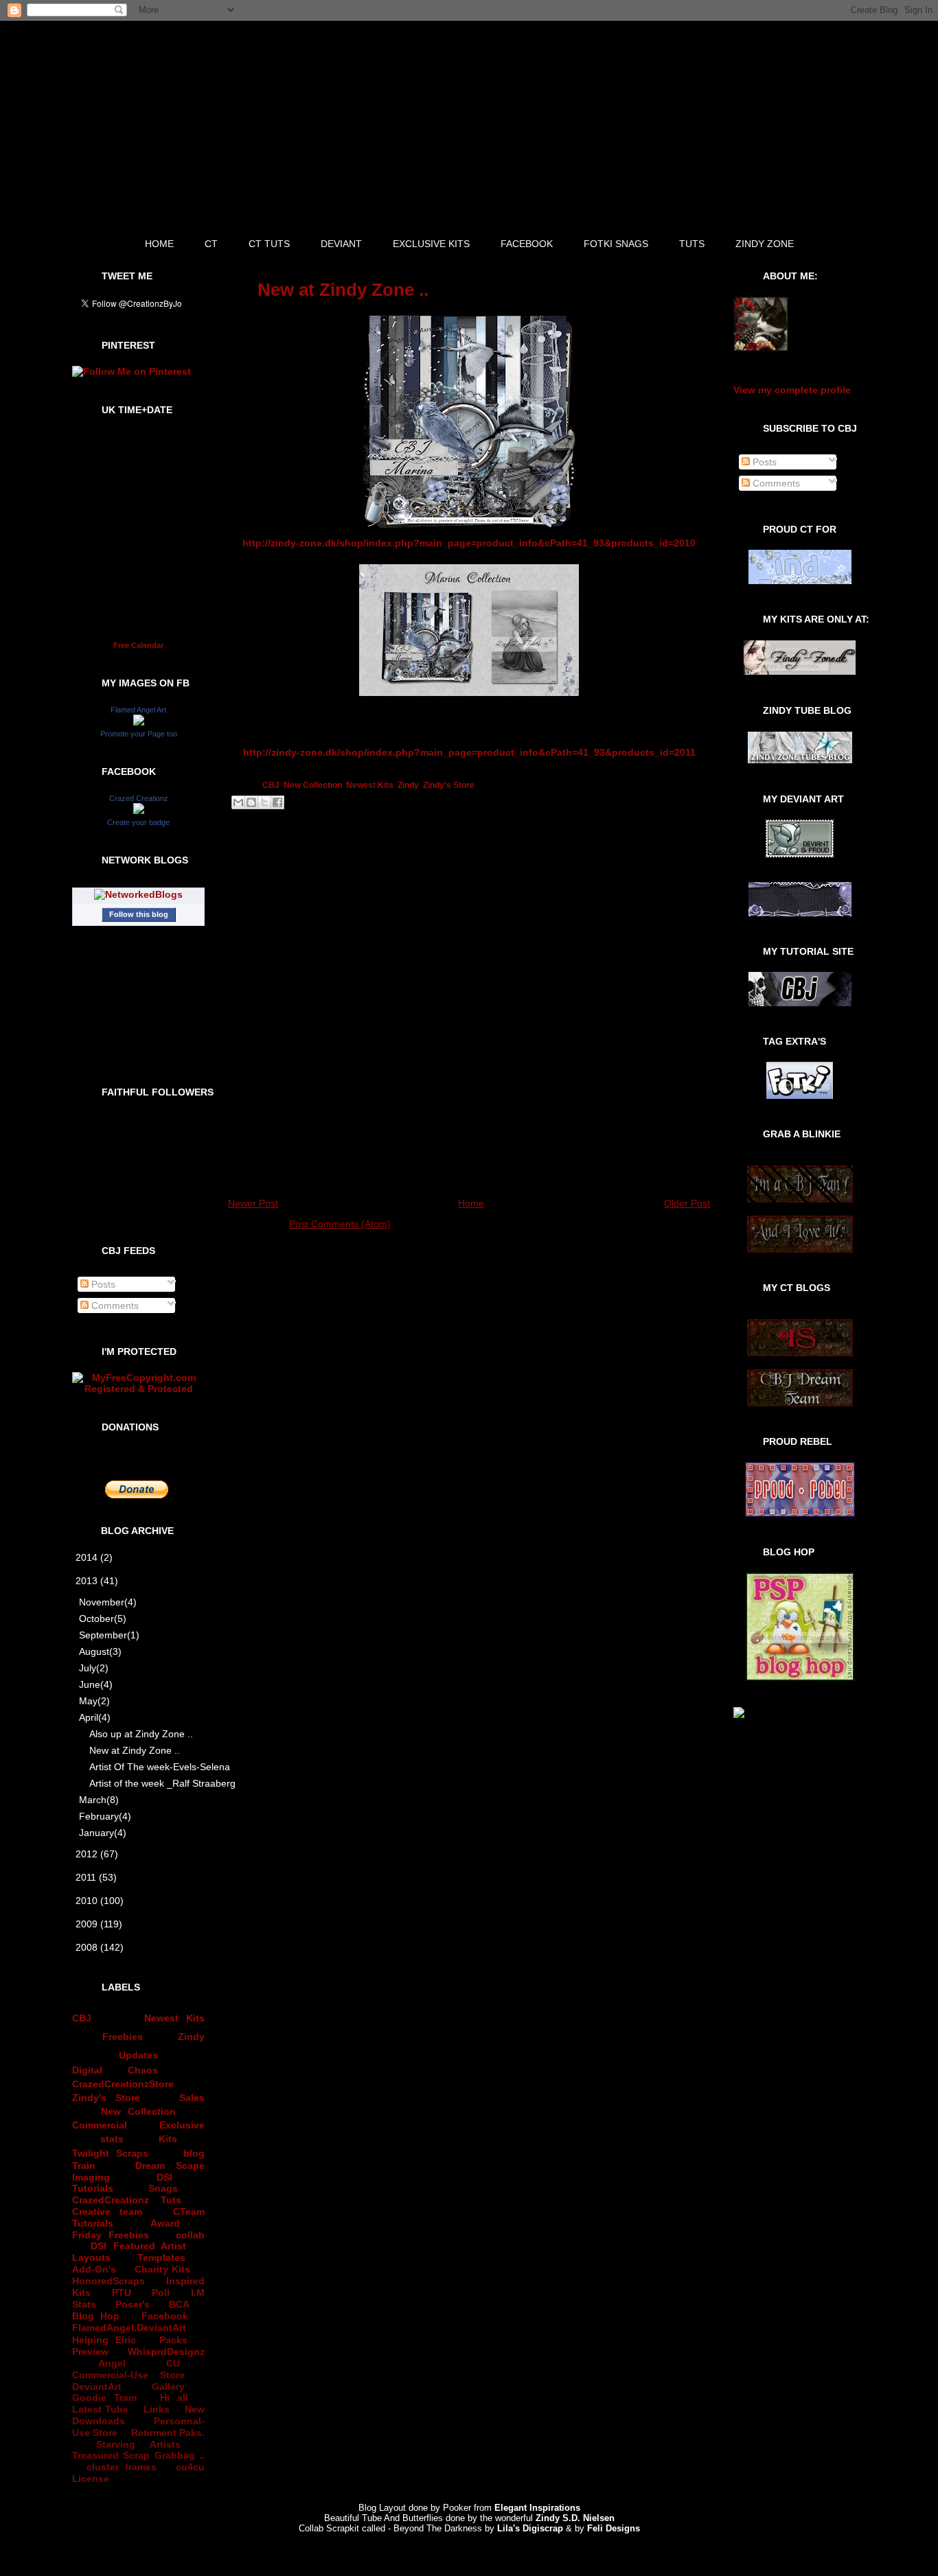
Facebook (165, 2316)
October (103, 1618)
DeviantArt (97, 2387)
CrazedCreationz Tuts (127, 2200)
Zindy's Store (106, 2098)
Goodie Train (105, 2398)
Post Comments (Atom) (340, 1224)
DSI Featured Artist (138, 2246)
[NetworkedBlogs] (138, 894)
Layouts (91, 2258)
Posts (102, 1284)
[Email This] (238, 802)
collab (190, 2235)
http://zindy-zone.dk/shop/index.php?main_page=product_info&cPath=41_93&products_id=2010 (469, 543)
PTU (122, 2293)
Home (471, 1203)
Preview (90, 2352)
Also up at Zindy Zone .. (141, 1734)
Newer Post (253, 1203)
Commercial (100, 2125)
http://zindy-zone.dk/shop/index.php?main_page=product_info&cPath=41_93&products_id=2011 (469, 752)
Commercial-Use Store (128, 2375)
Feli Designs (614, 2528)
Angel (112, 2363)
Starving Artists (138, 2444)
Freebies (123, 2037)
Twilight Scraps (110, 2153)
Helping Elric (104, 2340)
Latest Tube (100, 2409)
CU (173, 2363)
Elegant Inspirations (537, 2508)
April (95, 1717)
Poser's (133, 2304)
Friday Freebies (111, 2235)
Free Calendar (138, 645)
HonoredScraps (108, 2281)
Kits (168, 2139)
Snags (163, 2188)
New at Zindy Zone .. (135, 1750)
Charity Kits (163, 2269)
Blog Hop (96, 2316)
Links (157, 2409)
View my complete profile (792, 390)
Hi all (174, 2398)
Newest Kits (174, 2018)
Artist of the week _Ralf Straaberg (149, 1783)
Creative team (107, 2212)
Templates (161, 2258)
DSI (164, 2177)
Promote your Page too (139, 734)
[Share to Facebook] (277, 802)
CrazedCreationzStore (123, 2084)
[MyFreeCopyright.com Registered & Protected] (138, 1389)
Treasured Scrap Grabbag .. (138, 2455)
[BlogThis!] (251, 802)
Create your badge (138, 822)
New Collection (139, 2111)
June (96, 1684)
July (94, 1668)
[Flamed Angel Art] (139, 722)
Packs (173, 2340)
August (100, 1651)
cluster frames (121, 2467)
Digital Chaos (115, 2070)
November (108, 1602)
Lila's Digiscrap (530, 2528)
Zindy (191, 2037)
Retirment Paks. (168, 2433)
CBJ (82, 2018)
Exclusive (182, 2125)
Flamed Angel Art (138, 710)
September (109, 1635)
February (105, 1816)
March (99, 1800)
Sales (192, 2098)
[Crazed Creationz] (139, 811)
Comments (114, 1306)
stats (112, 2139)
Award (165, 2223)
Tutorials (93, 2188)
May (94, 1701)
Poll (161, 2293)
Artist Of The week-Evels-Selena (149, 1767)
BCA (179, 2304)
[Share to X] (264, 802)
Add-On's (94, 2269)
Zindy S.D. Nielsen (575, 2518)
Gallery (168, 2387)
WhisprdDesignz (166, 2352)
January (103, 1833)
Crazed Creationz (139, 798)
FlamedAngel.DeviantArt (129, 2328)
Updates (138, 2055)
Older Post (687, 1203)
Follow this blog (139, 914)
